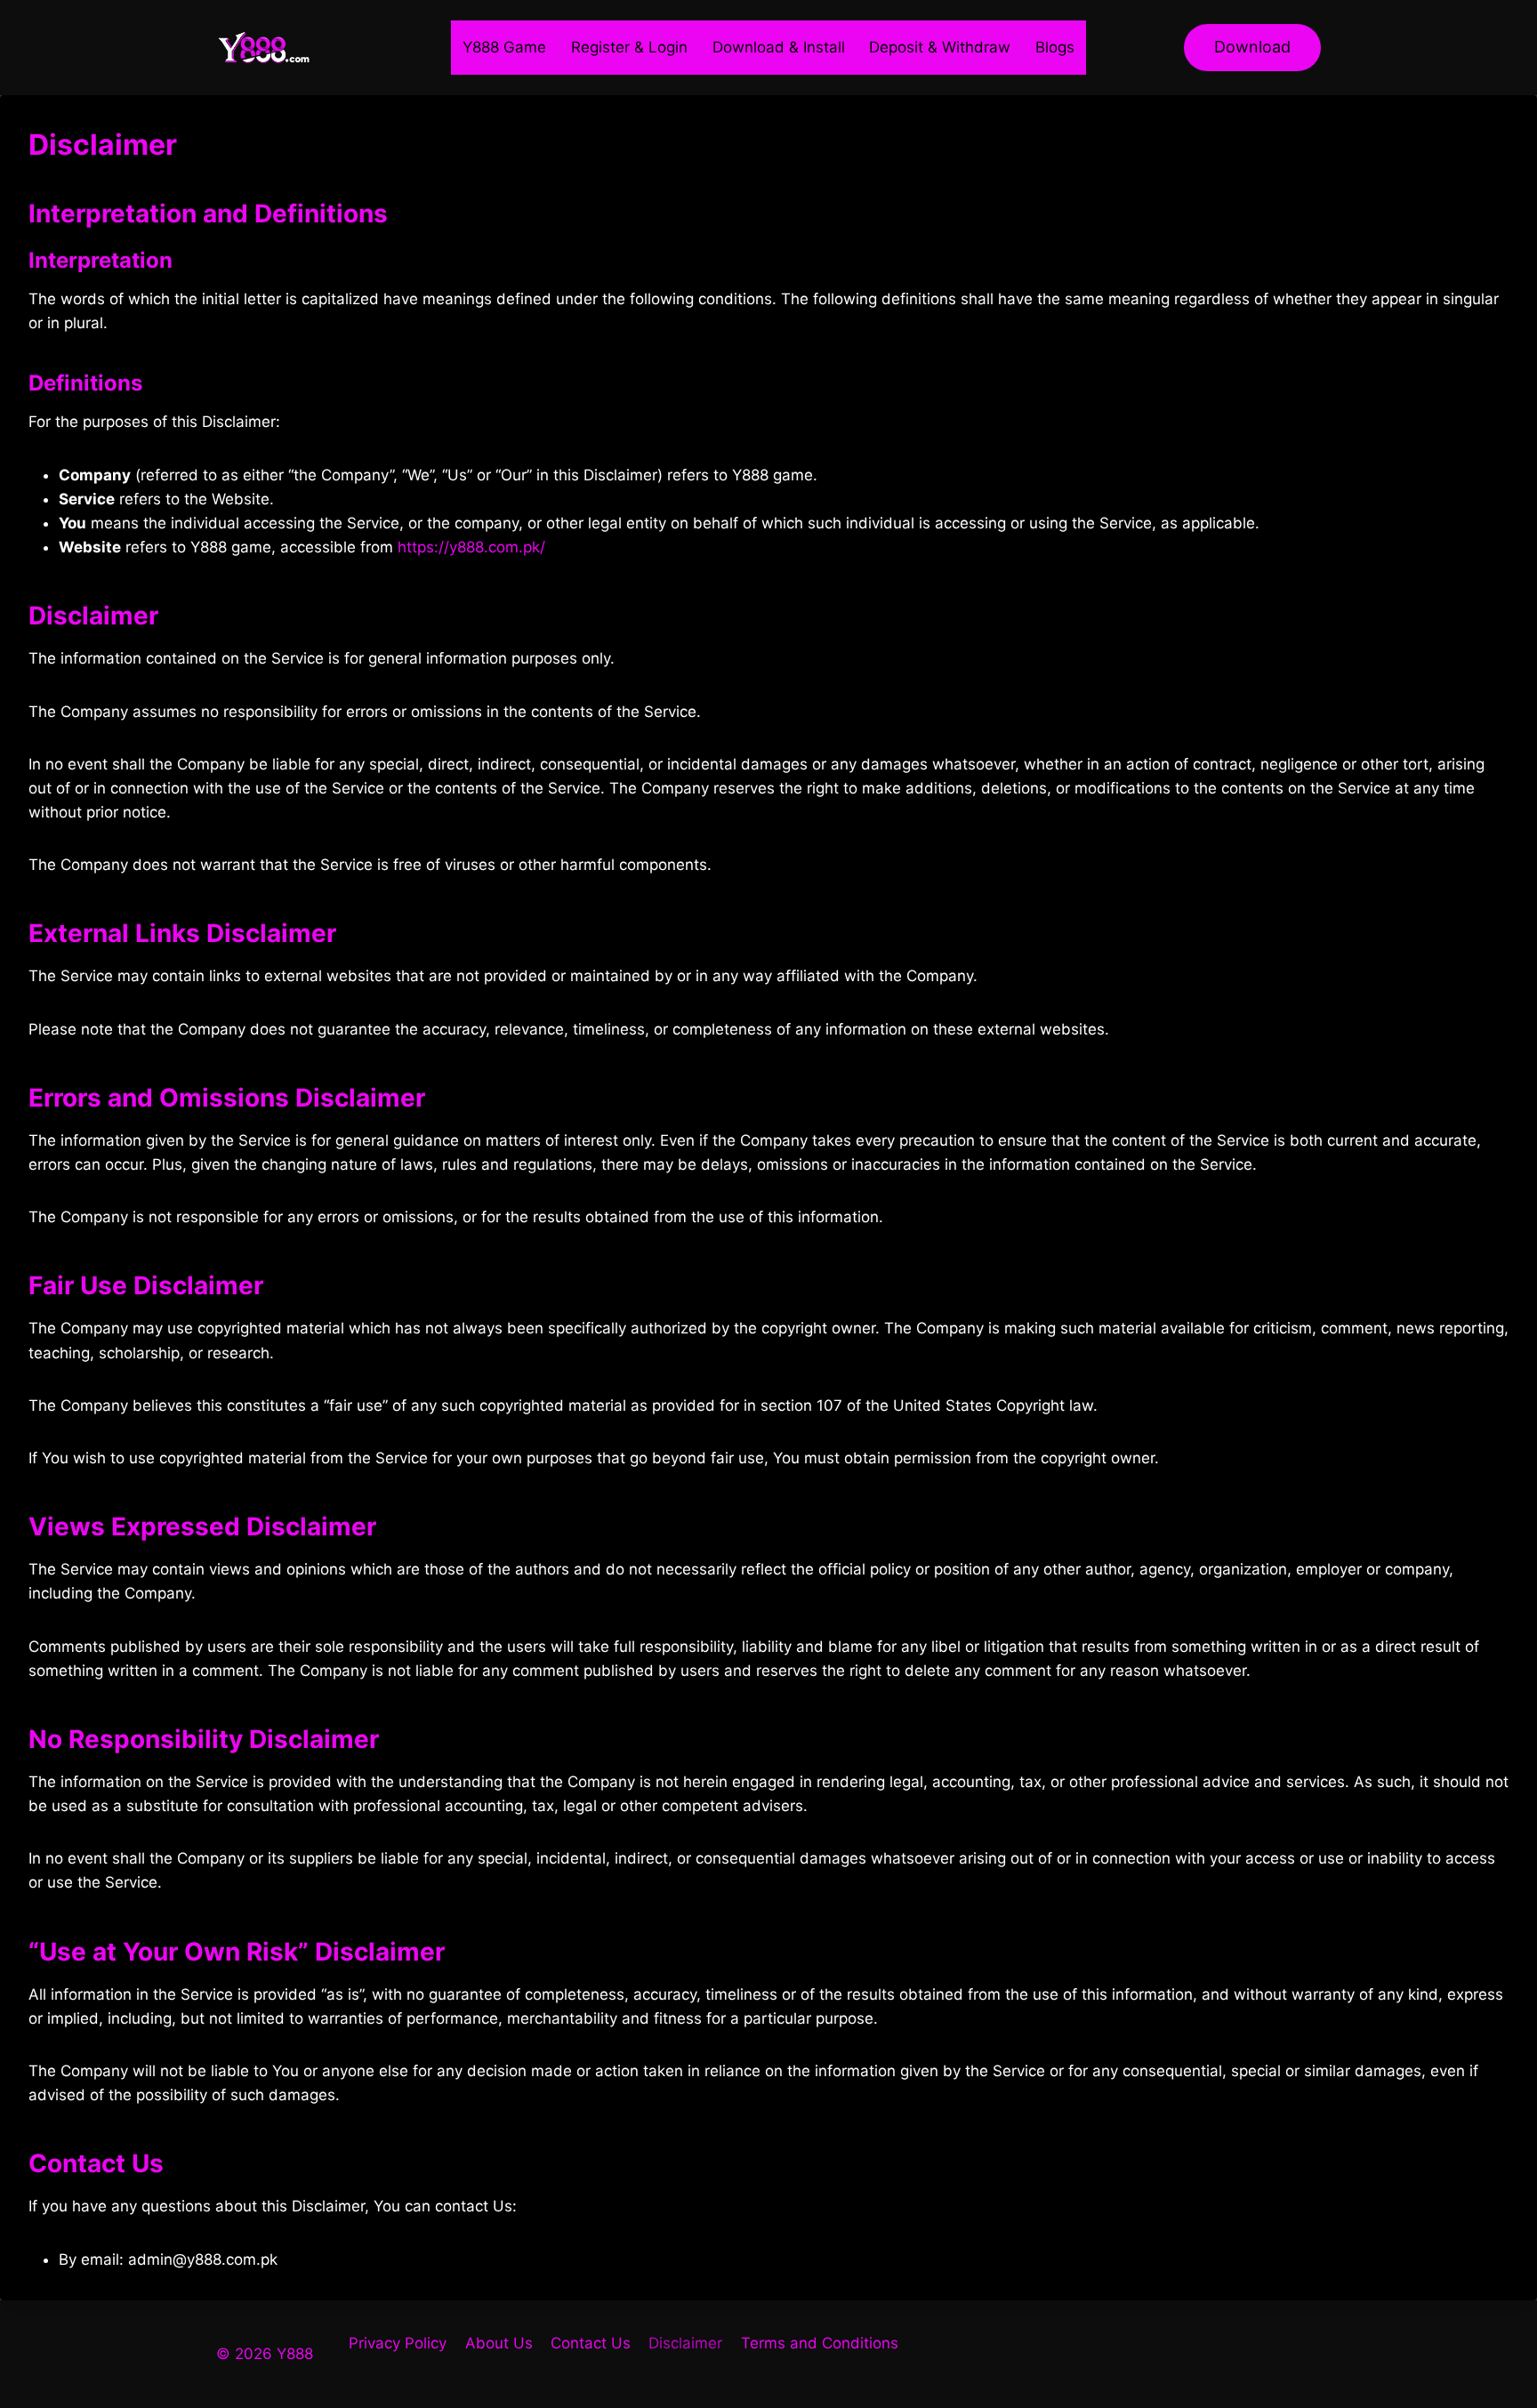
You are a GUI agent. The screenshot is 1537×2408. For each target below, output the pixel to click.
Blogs (1055, 47)
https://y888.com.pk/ (471, 547)
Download (1252, 47)
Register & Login (629, 47)
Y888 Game (504, 47)
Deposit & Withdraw (940, 47)
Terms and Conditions (820, 2343)
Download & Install (779, 47)
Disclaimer (685, 2343)
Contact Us (591, 2343)
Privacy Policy (398, 2343)
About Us (499, 2343)
